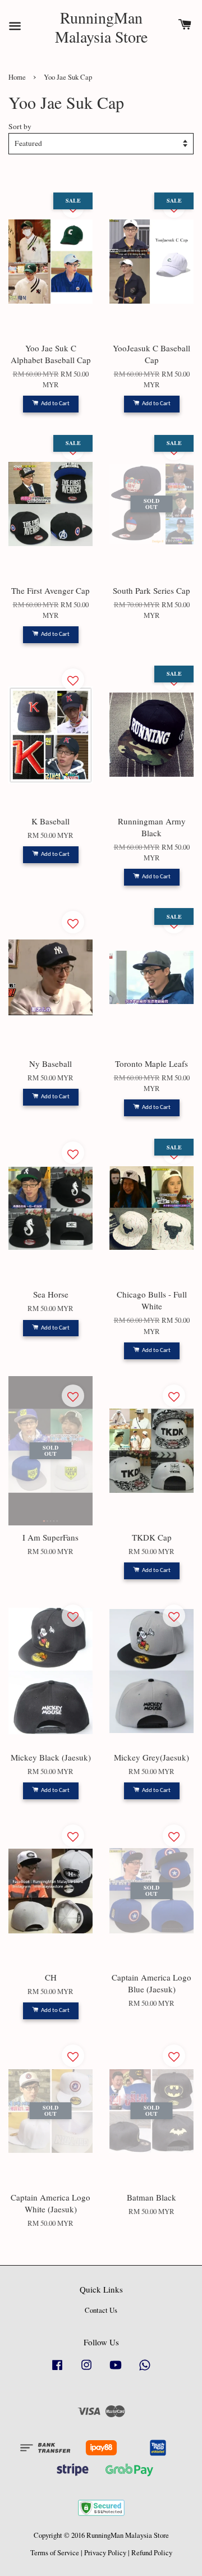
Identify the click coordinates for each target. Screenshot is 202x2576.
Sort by (20, 126)
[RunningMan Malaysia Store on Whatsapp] (145, 2370)
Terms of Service (55, 2553)
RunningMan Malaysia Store (101, 27)
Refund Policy (152, 2553)
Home (17, 77)
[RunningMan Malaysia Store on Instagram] (86, 2370)
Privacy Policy (105, 2553)
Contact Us (101, 2310)
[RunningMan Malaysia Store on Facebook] (57, 2370)
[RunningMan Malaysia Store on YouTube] (116, 2370)
